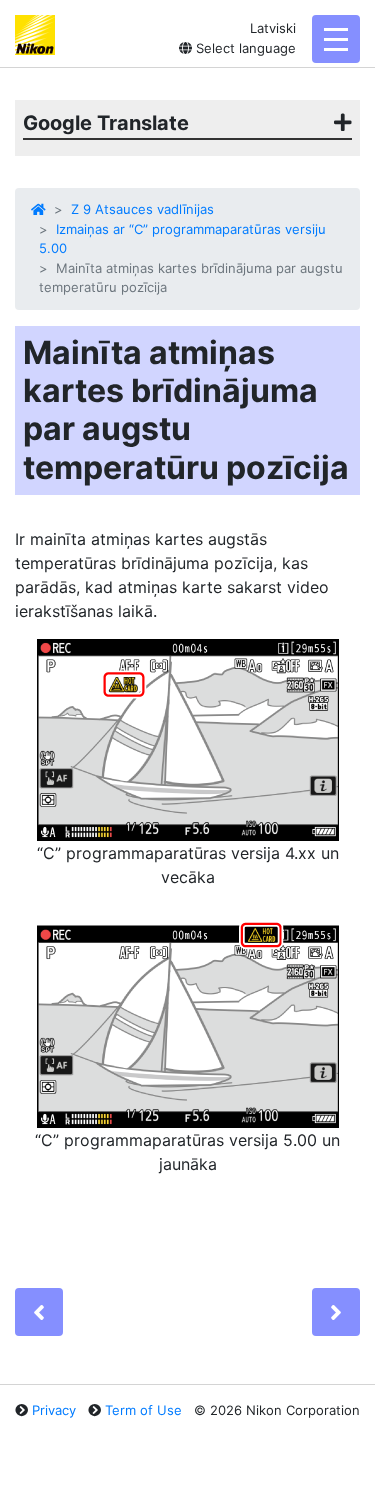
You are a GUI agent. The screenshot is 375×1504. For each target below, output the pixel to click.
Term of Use (143, 1410)
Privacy (54, 1410)
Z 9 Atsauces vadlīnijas (142, 209)
